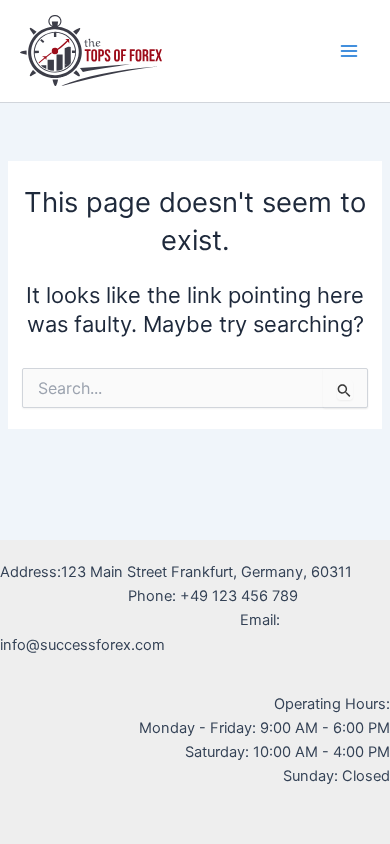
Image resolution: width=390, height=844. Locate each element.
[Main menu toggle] (349, 51)
